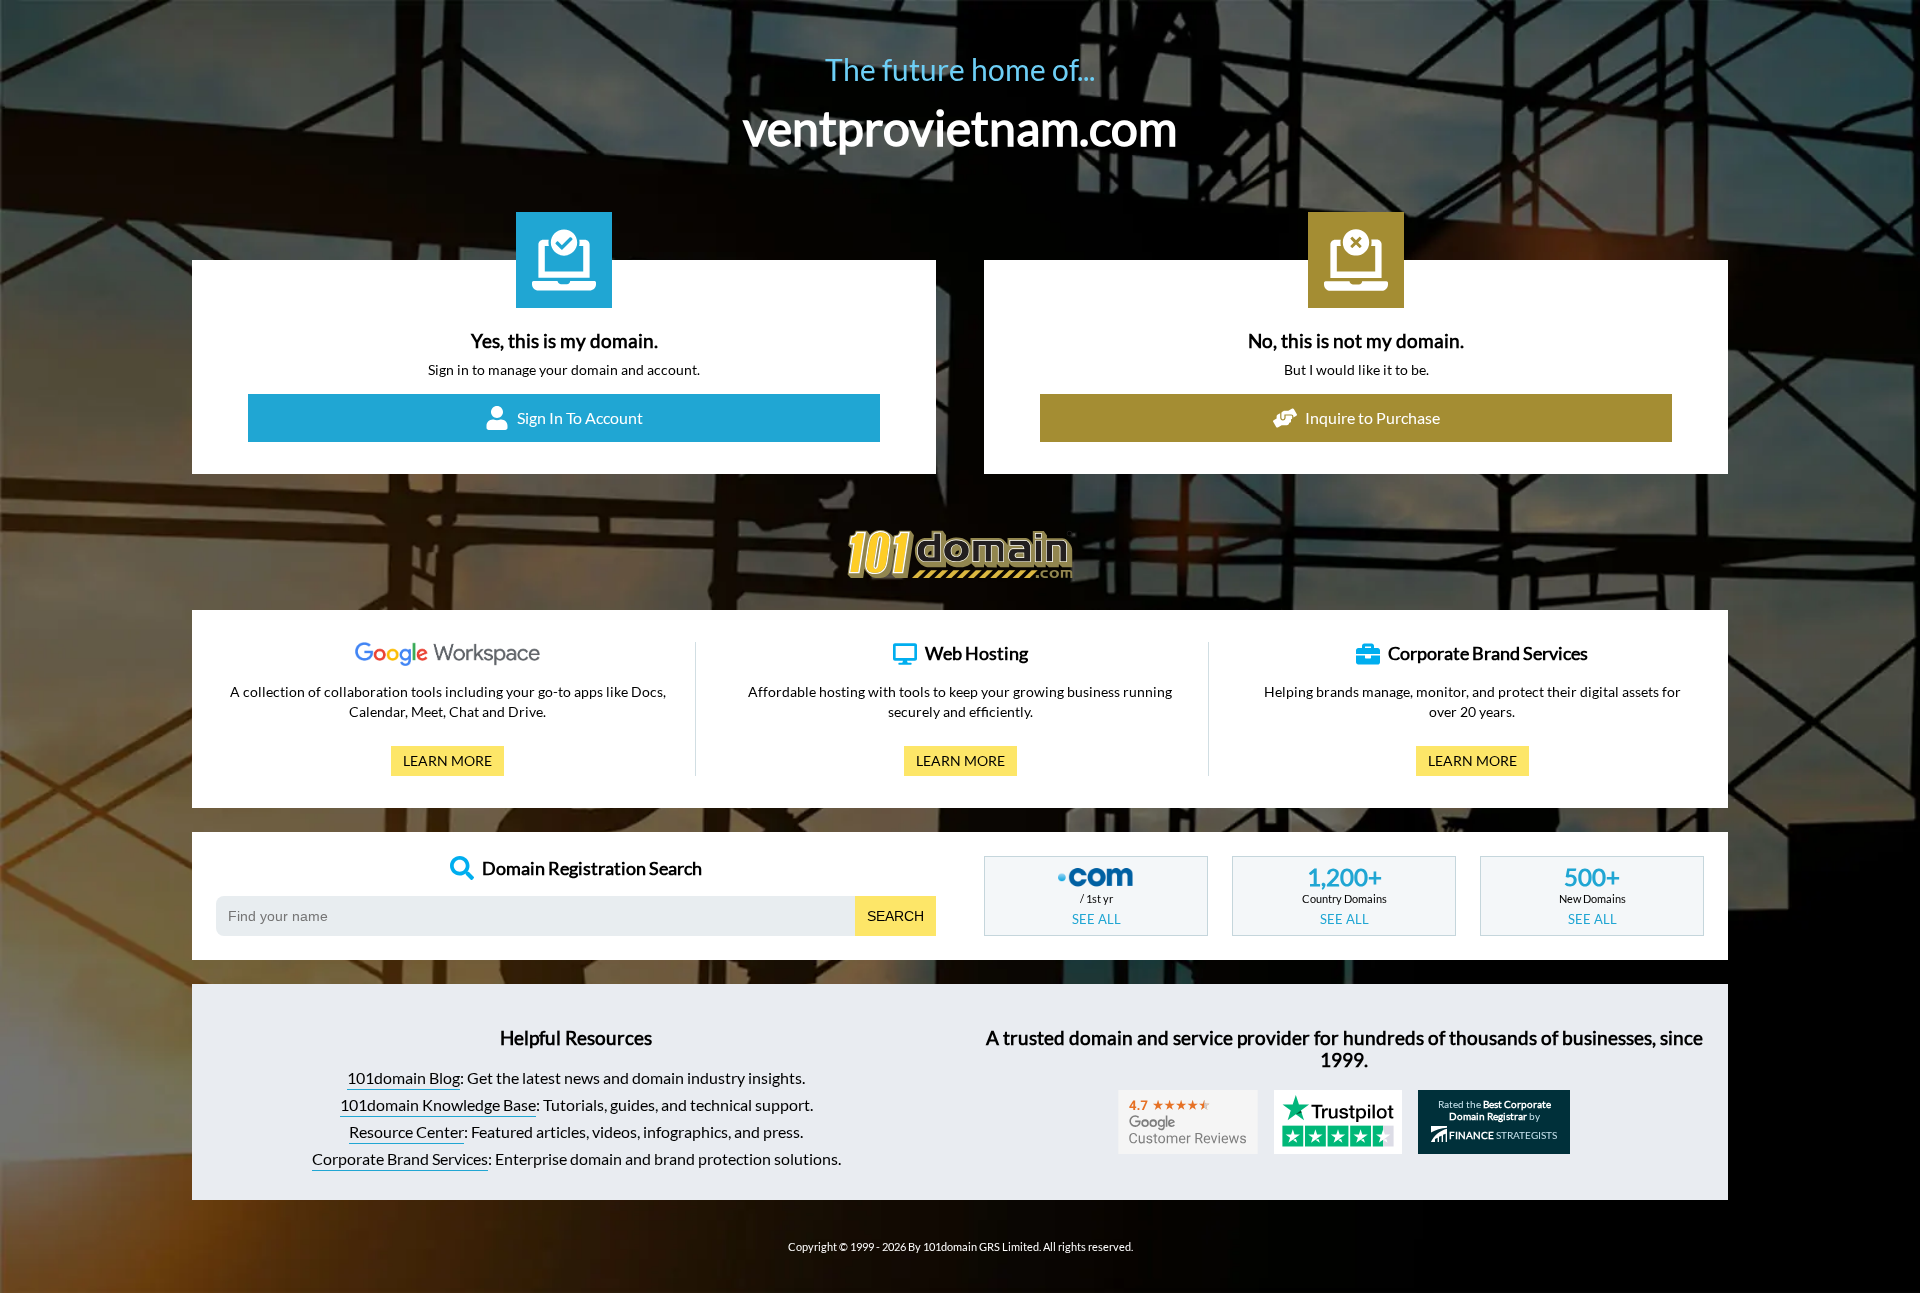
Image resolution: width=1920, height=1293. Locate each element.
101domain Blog (403, 1077)
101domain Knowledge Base (438, 1104)
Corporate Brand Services (400, 1158)
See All (1096, 919)
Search (895, 916)
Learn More (441, 764)
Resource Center (406, 1131)
